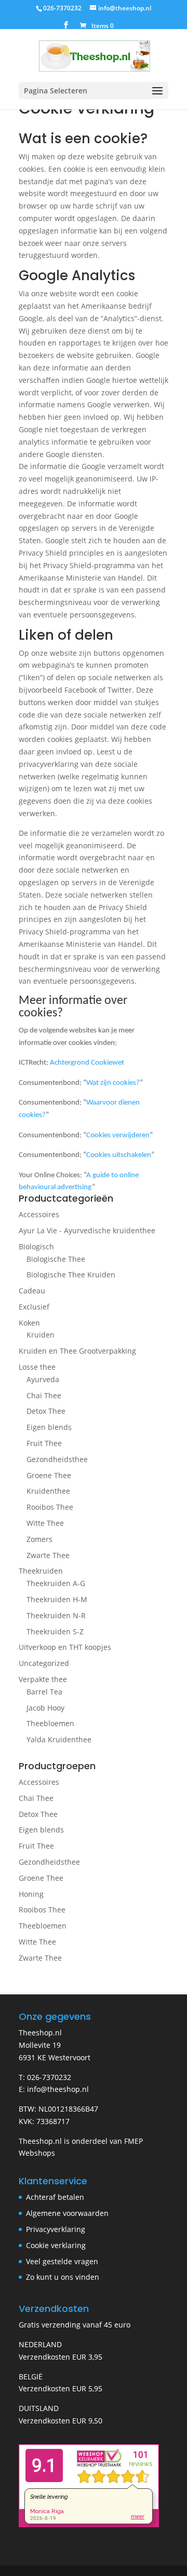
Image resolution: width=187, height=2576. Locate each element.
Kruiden (41, 1335)
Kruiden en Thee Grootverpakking (77, 1351)
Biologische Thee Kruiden (71, 1275)
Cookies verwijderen (118, 1135)
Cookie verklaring (56, 2245)
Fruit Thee (44, 1443)
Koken (29, 1323)
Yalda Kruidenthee (59, 1739)
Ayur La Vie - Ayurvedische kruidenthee (87, 1230)
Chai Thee (44, 1395)
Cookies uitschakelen (119, 1155)
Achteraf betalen (55, 2197)
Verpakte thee (43, 1679)
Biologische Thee (56, 1259)
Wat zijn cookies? (113, 1083)
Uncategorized (44, 1663)
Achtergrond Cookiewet (87, 1063)
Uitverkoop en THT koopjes (65, 1647)
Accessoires (39, 1214)
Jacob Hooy (45, 1708)
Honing (31, 1894)
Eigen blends (49, 1427)
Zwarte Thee (48, 1555)
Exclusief (34, 1307)
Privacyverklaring (56, 2229)
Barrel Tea (44, 1692)
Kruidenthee (48, 1491)
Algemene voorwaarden (67, 2213)
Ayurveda (43, 1379)
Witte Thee (45, 1523)
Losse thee (37, 1367)
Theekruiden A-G (56, 1583)
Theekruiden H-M (57, 1599)
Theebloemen (50, 1723)
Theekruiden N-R (56, 1615)
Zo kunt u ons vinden (63, 2277)
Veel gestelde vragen (62, 2261)
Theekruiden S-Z (55, 1631)
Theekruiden (41, 1571)
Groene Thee (49, 1475)
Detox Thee (46, 1411)
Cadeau (32, 1291)
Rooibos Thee (50, 1507)
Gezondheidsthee (57, 1459)
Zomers (39, 1539)
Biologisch (36, 1246)
